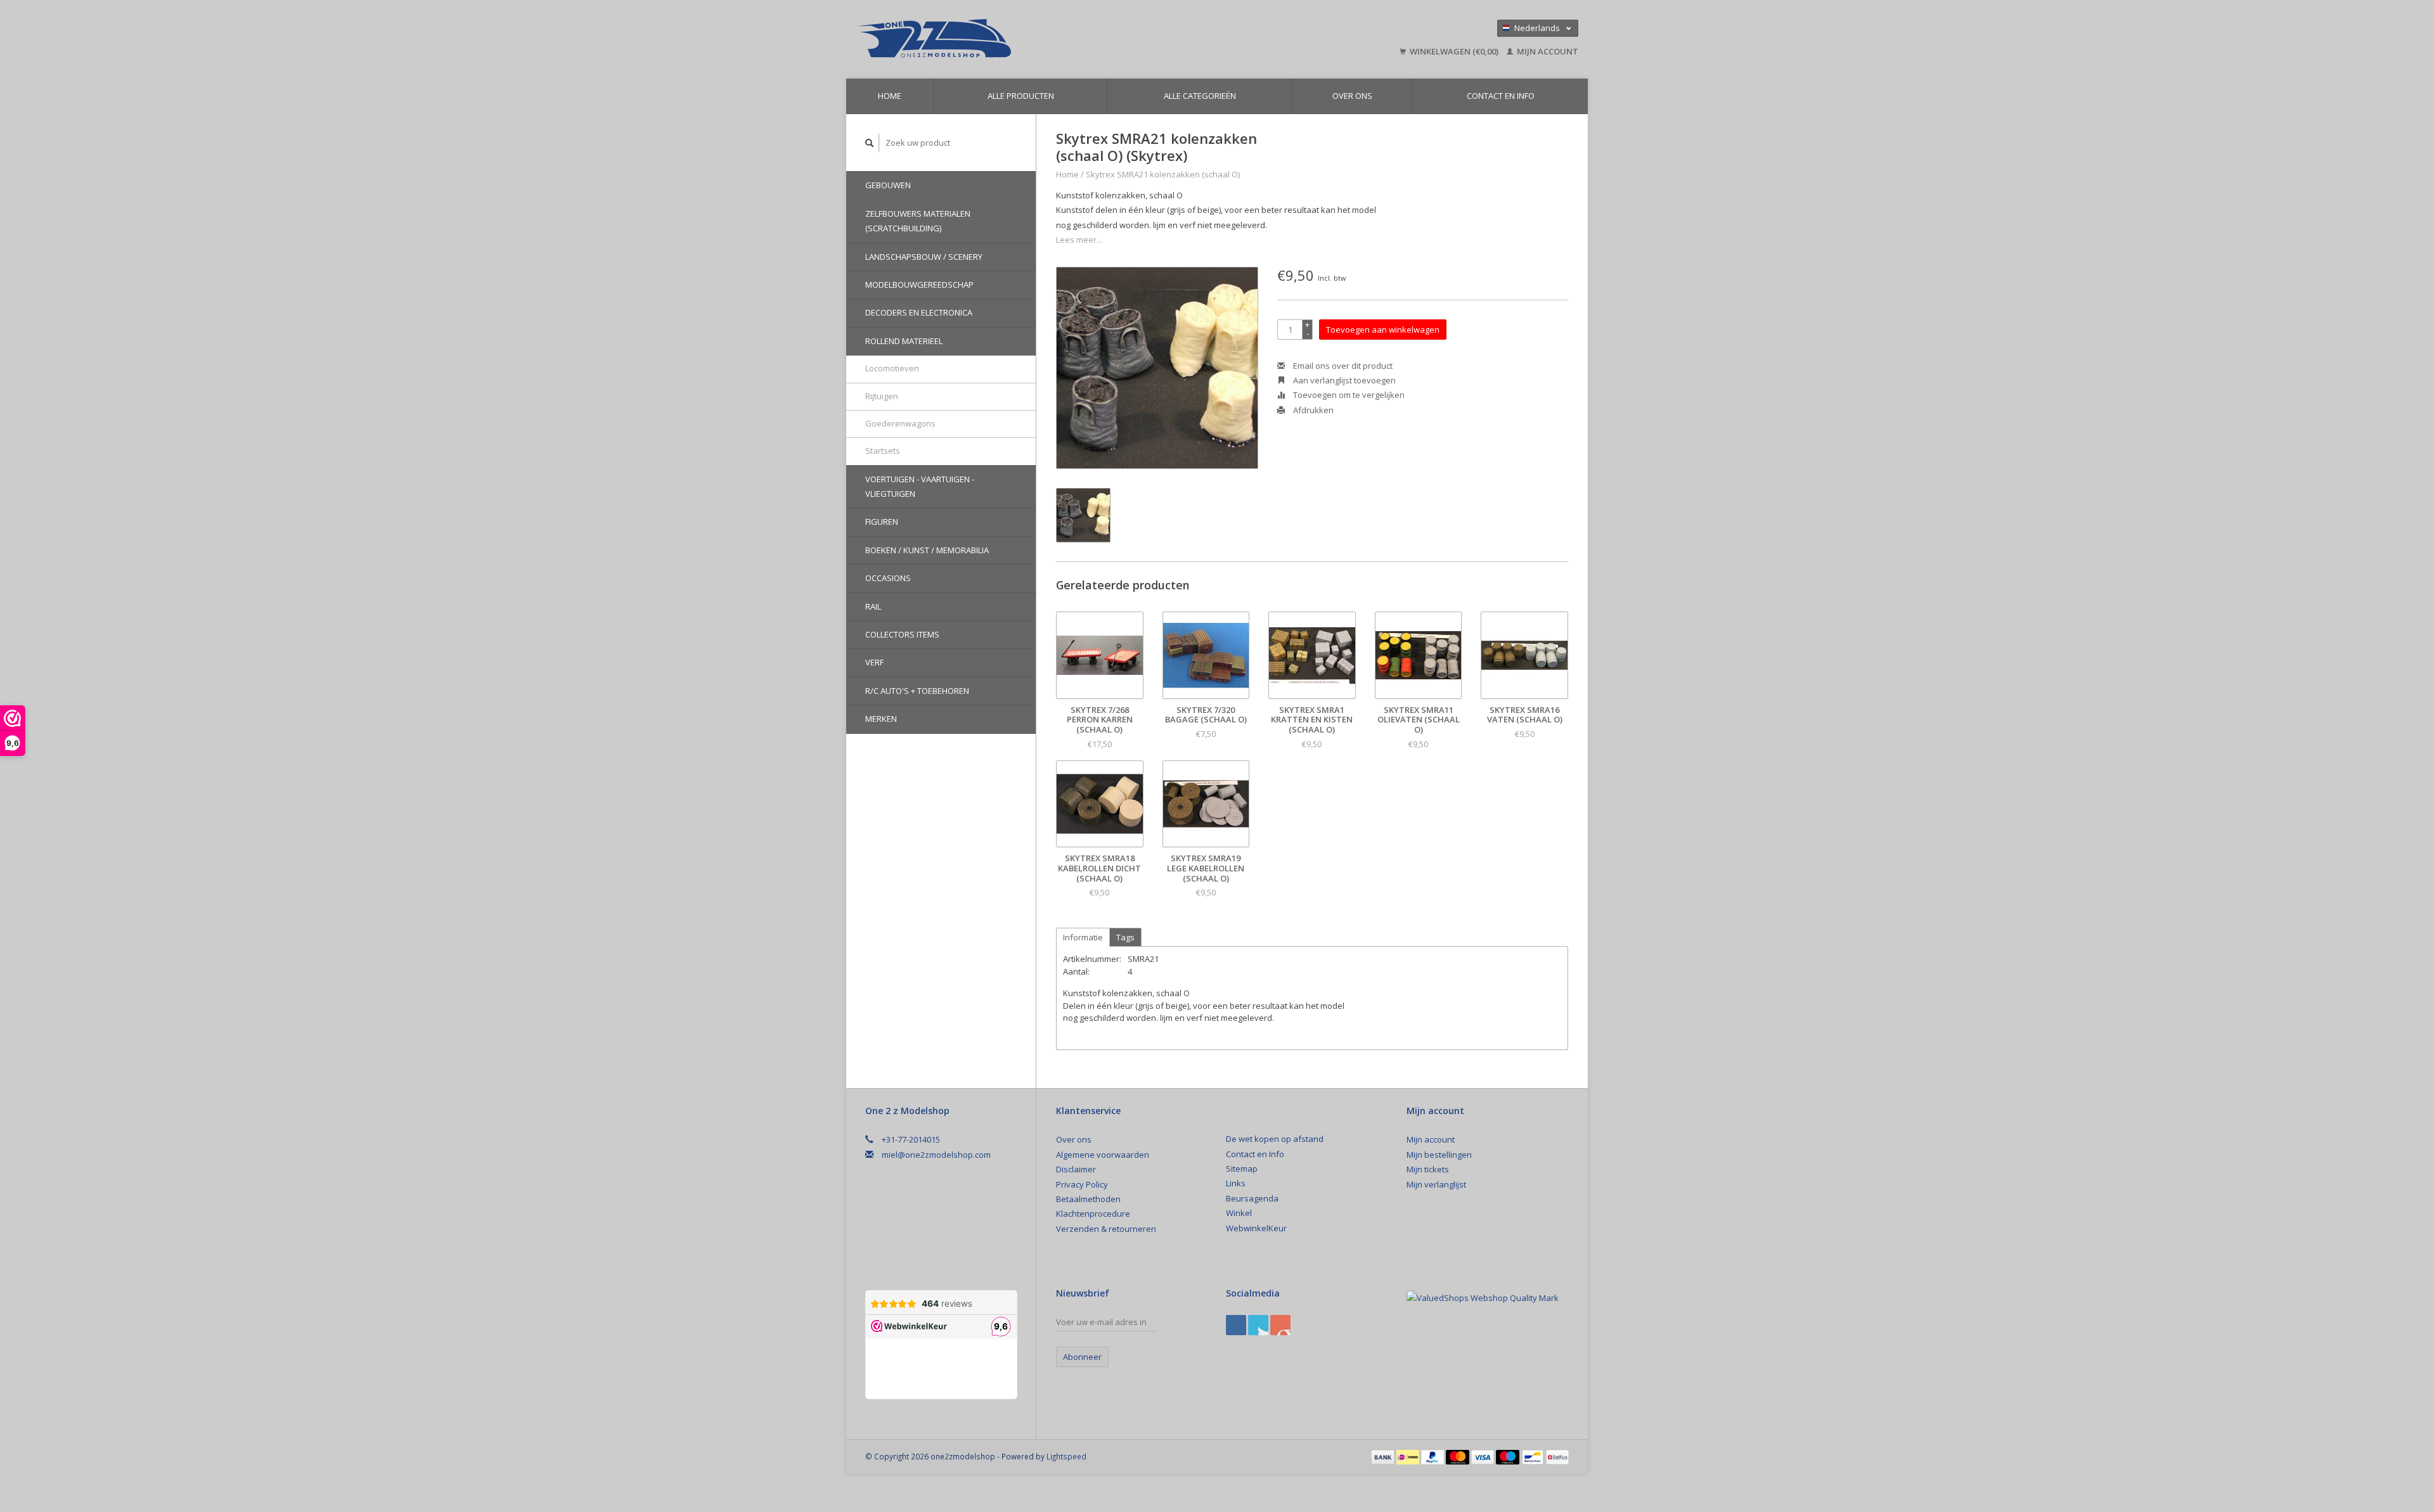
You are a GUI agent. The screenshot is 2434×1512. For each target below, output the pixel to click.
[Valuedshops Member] (1483, 1298)
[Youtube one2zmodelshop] (1280, 1325)
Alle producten (1021, 96)
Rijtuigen (882, 396)
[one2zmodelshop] (1024, 39)
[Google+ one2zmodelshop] (1258, 1325)
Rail (873, 606)
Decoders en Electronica (919, 312)
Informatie (1083, 937)
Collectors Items (902, 634)
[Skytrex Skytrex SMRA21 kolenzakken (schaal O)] (1157, 368)
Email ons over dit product (1342, 366)
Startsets (883, 451)
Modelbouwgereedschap (919, 285)
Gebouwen (888, 185)
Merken (881, 719)
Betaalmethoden (1088, 1199)
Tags (1125, 937)
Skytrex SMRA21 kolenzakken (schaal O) (1163, 174)
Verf (874, 662)
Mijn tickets (1428, 1169)
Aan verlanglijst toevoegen (1343, 380)
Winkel (1239, 1213)
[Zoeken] (870, 143)
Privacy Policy (1082, 1184)
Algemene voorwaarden (1103, 1155)
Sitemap (1242, 1169)
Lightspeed (1066, 1456)
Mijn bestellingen (1439, 1155)
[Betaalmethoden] (1384, 1456)
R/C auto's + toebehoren (917, 691)
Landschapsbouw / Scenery (924, 257)
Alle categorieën (1200, 96)
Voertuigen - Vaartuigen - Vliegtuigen (920, 486)
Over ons (1352, 96)
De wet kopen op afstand (1275, 1139)
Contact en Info (1501, 96)
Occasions (888, 578)
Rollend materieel (904, 341)
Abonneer (1082, 1357)
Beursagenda (1252, 1198)
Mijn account (1547, 51)
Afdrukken (1312, 410)
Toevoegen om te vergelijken (1348, 395)
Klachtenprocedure (1093, 1214)
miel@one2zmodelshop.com (936, 1155)
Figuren (882, 522)
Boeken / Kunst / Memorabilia (927, 550)
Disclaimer (1076, 1169)
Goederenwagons (900, 423)
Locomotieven (892, 368)
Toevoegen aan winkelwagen (1383, 330)
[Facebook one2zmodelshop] (1236, 1325)
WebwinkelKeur (1256, 1228)
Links (1236, 1183)
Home (890, 96)
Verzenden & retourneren (1106, 1229)
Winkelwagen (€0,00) (1454, 51)
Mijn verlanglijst (1436, 1184)
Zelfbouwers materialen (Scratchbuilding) (918, 221)
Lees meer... (1079, 240)
